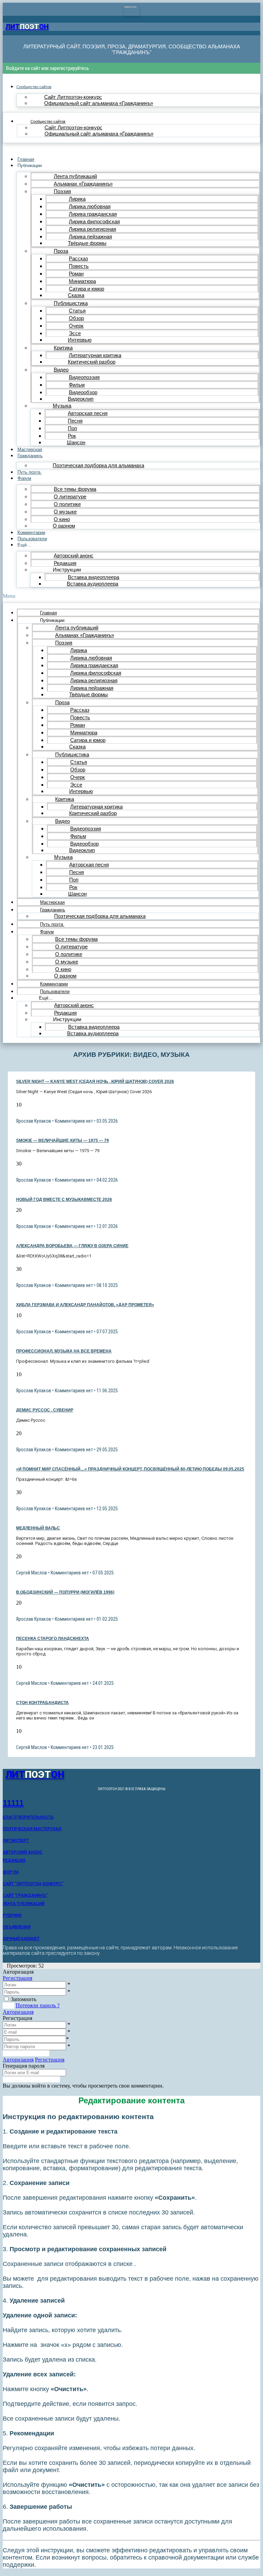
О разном (64, 526)
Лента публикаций (75, 176)
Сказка (76, 295)
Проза (61, 251)
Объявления (17, 1927)
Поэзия (62, 191)
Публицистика (71, 303)
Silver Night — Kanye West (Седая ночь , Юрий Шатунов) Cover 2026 (95, 1082)
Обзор (76, 318)
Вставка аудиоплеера (92, 584)
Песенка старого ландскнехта (53, 1639)
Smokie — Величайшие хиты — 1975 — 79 (62, 1141)
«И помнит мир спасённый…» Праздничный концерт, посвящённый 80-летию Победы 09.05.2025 (130, 1469)
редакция (14, 1860)
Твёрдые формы (87, 243)
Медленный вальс (38, 1528)
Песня (75, 421)
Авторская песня (88, 413)
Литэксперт (16, 1841)
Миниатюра (82, 281)
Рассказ (78, 258)
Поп (72, 428)
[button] (131, 596)
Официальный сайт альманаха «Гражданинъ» (99, 103)
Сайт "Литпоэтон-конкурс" (33, 1884)
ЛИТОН (27, 27)
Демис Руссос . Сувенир (45, 1410)
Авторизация (18, 2012)
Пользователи (32, 539)
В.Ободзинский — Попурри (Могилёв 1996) (65, 1592)
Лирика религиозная (92, 229)
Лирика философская (94, 221)
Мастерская (30, 450)
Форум (24, 478)
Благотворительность (28, 1817)
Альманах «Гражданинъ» (83, 184)
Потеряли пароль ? (38, 2005)
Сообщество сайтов (34, 87)
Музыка (62, 406)
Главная (26, 159)
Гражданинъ (30, 456)
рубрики (12, 1915)
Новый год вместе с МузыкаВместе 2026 (64, 1200)
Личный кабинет (21, 1939)
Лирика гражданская (93, 214)
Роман (76, 274)
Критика (63, 348)
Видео (61, 370)
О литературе (70, 497)
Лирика (77, 199)
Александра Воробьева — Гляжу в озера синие (72, 1246)
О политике (67, 504)
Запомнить (24, 1999)
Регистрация (17, 1978)
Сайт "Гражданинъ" (25, 1895)
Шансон (76, 442)
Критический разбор (92, 362)
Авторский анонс (74, 556)
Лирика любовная (90, 206)
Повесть (79, 266)
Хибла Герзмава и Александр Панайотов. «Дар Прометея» (85, 1305)
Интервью (80, 340)
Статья (77, 311)
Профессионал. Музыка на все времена (64, 1351)
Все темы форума (75, 489)
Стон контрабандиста (42, 1703)
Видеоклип (81, 399)
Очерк (76, 326)
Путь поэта (30, 472)
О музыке (65, 512)
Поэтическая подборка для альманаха (98, 465)
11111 (13, 1803)
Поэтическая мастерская (32, 1829)
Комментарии (31, 533)
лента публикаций (24, 1904)
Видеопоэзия (84, 377)
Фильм (77, 385)
